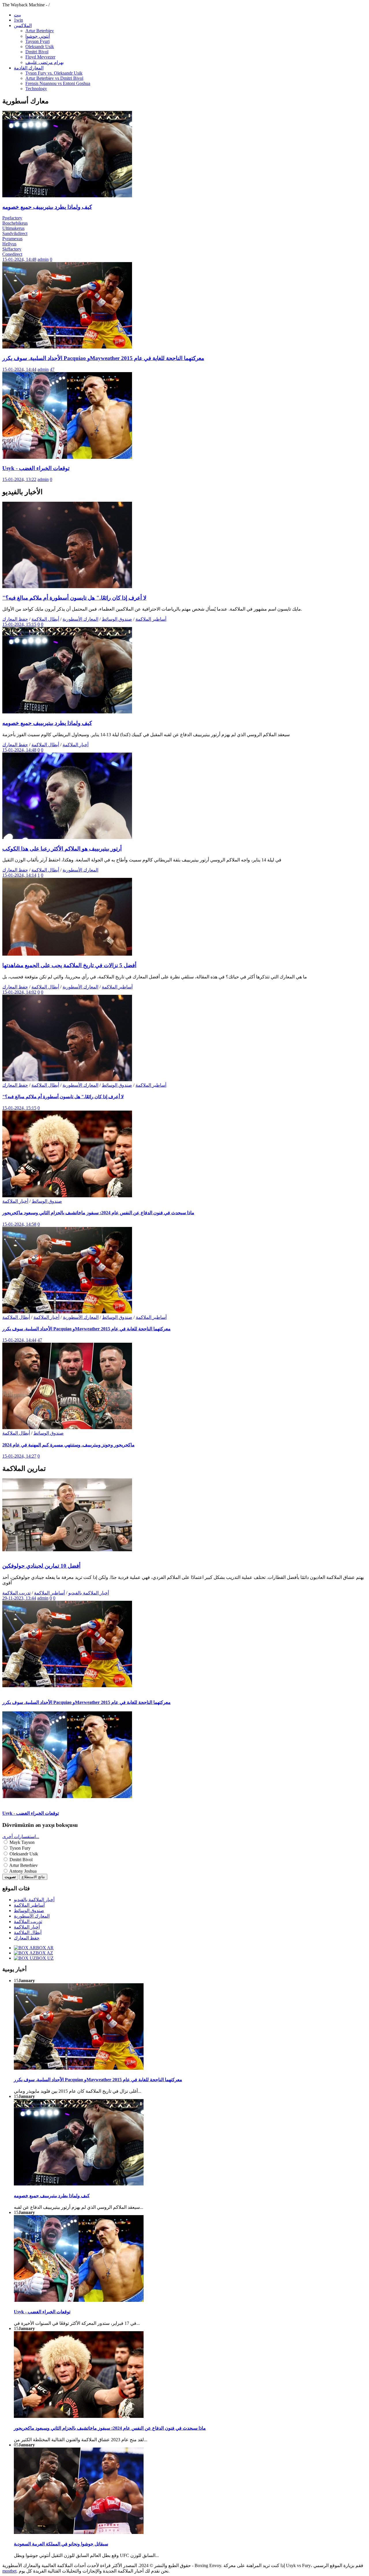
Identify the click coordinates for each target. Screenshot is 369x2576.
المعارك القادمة (29, 68)
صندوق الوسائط (117, 619)
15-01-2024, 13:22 (19, 479)
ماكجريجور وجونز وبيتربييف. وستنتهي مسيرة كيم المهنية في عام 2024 (68, 1445)
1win (18, 20)
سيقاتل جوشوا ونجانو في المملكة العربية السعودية (61, 2544)
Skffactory (12, 249)
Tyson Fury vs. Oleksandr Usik (54, 73)
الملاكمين (23, 25)
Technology (36, 89)
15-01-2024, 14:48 (19, 259)
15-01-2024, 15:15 (19, 624)
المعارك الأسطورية (80, 619)
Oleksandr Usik (40, 47)
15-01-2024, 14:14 (19, 875)
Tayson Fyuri (37, 41)
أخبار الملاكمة (76, 745)
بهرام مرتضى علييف (45, 62)
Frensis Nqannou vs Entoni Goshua (58, 83)
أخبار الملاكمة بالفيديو (89, 1593)
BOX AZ (44, 1953)
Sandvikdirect (15, 233)
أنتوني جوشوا (38, 36)
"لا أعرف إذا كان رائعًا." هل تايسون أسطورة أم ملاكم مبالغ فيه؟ (74, 598)
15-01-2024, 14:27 (19, 1456)
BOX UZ (45, 1958)
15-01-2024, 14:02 (19, 992)
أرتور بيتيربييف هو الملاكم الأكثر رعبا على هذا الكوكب (62, 849)
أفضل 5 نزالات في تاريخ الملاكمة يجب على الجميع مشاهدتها (69, 965)
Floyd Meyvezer (40, 57)
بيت (17, 15)
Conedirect (12, 254)
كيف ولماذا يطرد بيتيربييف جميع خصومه (47, 207)
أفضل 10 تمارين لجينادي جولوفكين (41, 1566)
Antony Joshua (22, 1871)
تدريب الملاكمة (16, 1593)
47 (52, 369)
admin (43, 259)
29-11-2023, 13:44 (19, 1598)
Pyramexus (12, 239)
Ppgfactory (12, 218)
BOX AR (45, 1948)
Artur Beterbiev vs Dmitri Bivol (54, 78)
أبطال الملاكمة (45, 619)
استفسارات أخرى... (21, 1837)
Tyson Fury (19, 1848)
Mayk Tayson (21, 1842)
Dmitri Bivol (37, 52)
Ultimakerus (13, 228)
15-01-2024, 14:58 (19, 1224)
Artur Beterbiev (40, 31)
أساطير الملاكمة (151, 619)
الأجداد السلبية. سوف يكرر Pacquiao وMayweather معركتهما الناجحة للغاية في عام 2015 (103, 358)
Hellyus (9, 244)
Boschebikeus (15, 223)
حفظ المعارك (15, 619)
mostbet (9, 2571)
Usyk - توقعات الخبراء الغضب (36, 468)
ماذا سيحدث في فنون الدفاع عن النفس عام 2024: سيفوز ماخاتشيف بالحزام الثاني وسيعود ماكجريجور (98, 1213)
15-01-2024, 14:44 (19, 369)
